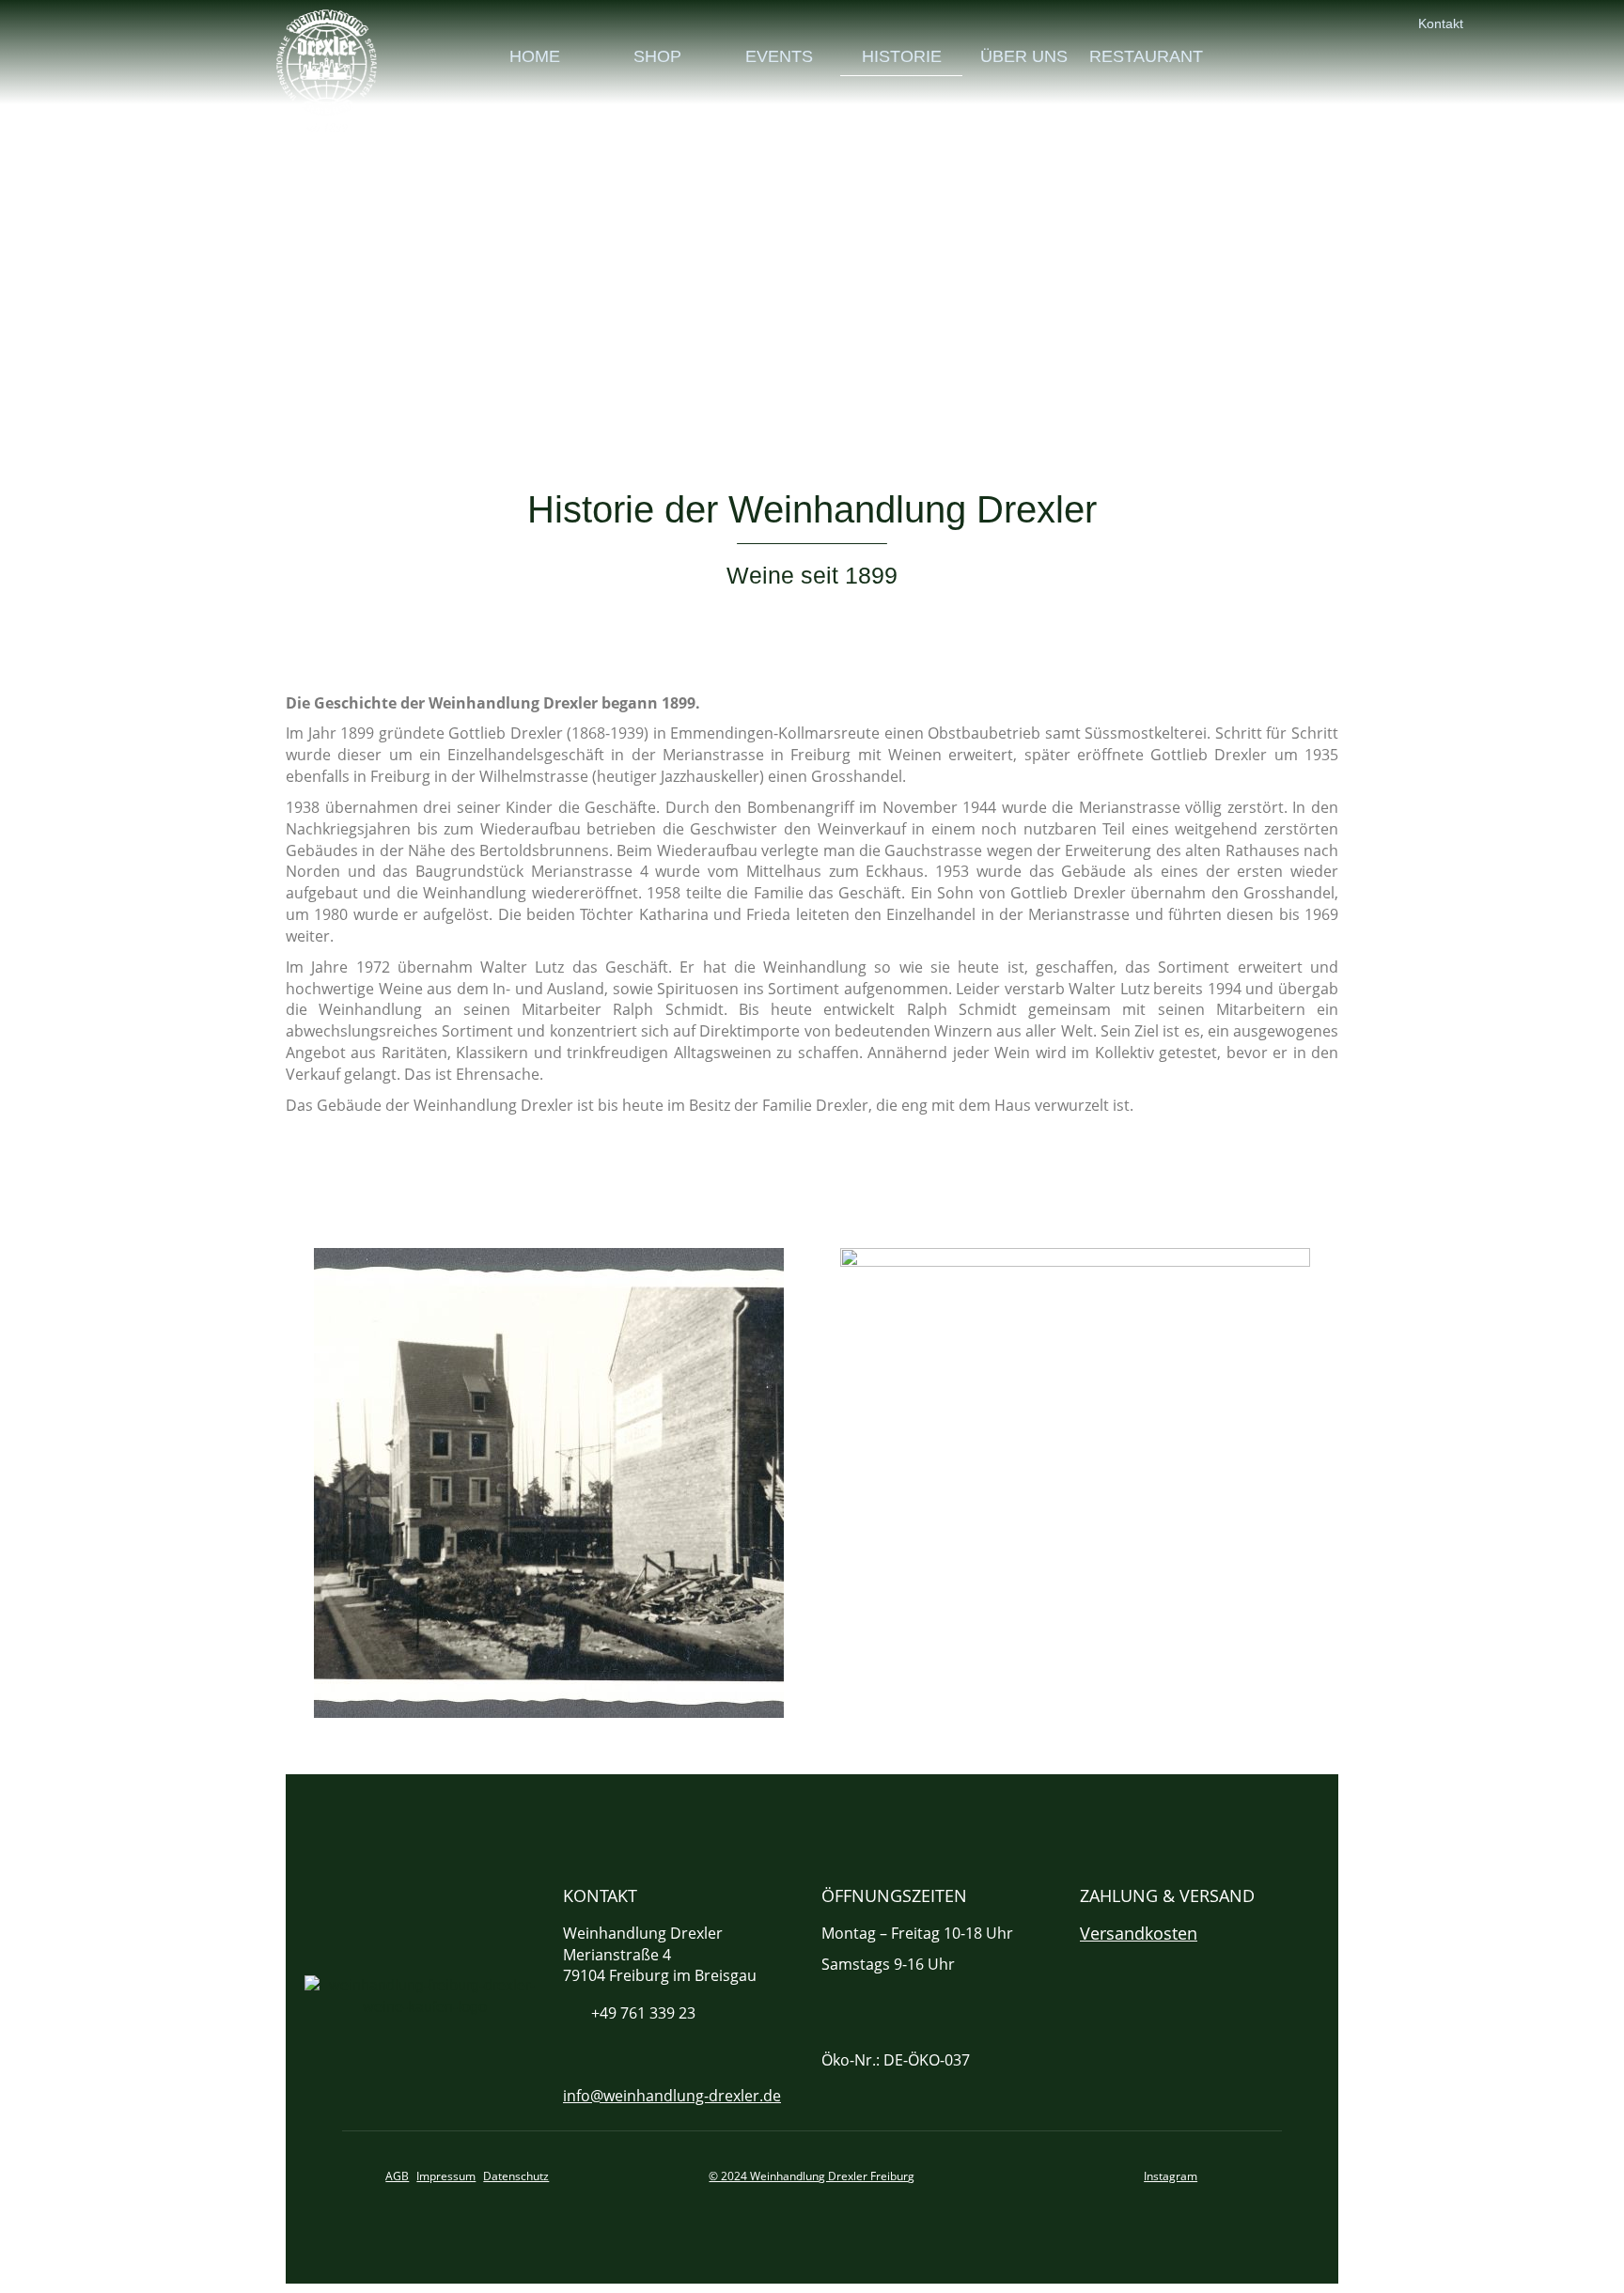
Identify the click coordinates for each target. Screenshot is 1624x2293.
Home (535, 56)
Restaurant (1146, 56)
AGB (397, 2176)
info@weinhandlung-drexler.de (672, 2096)
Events (779, 56)
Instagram (1171, 2176)
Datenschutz (516, 2176)
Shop (657, 56)
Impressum (446, 2176)
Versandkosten (1139, 1933)
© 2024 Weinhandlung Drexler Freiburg (812, 2176)
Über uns (1024, 56)
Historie (902, 56)
